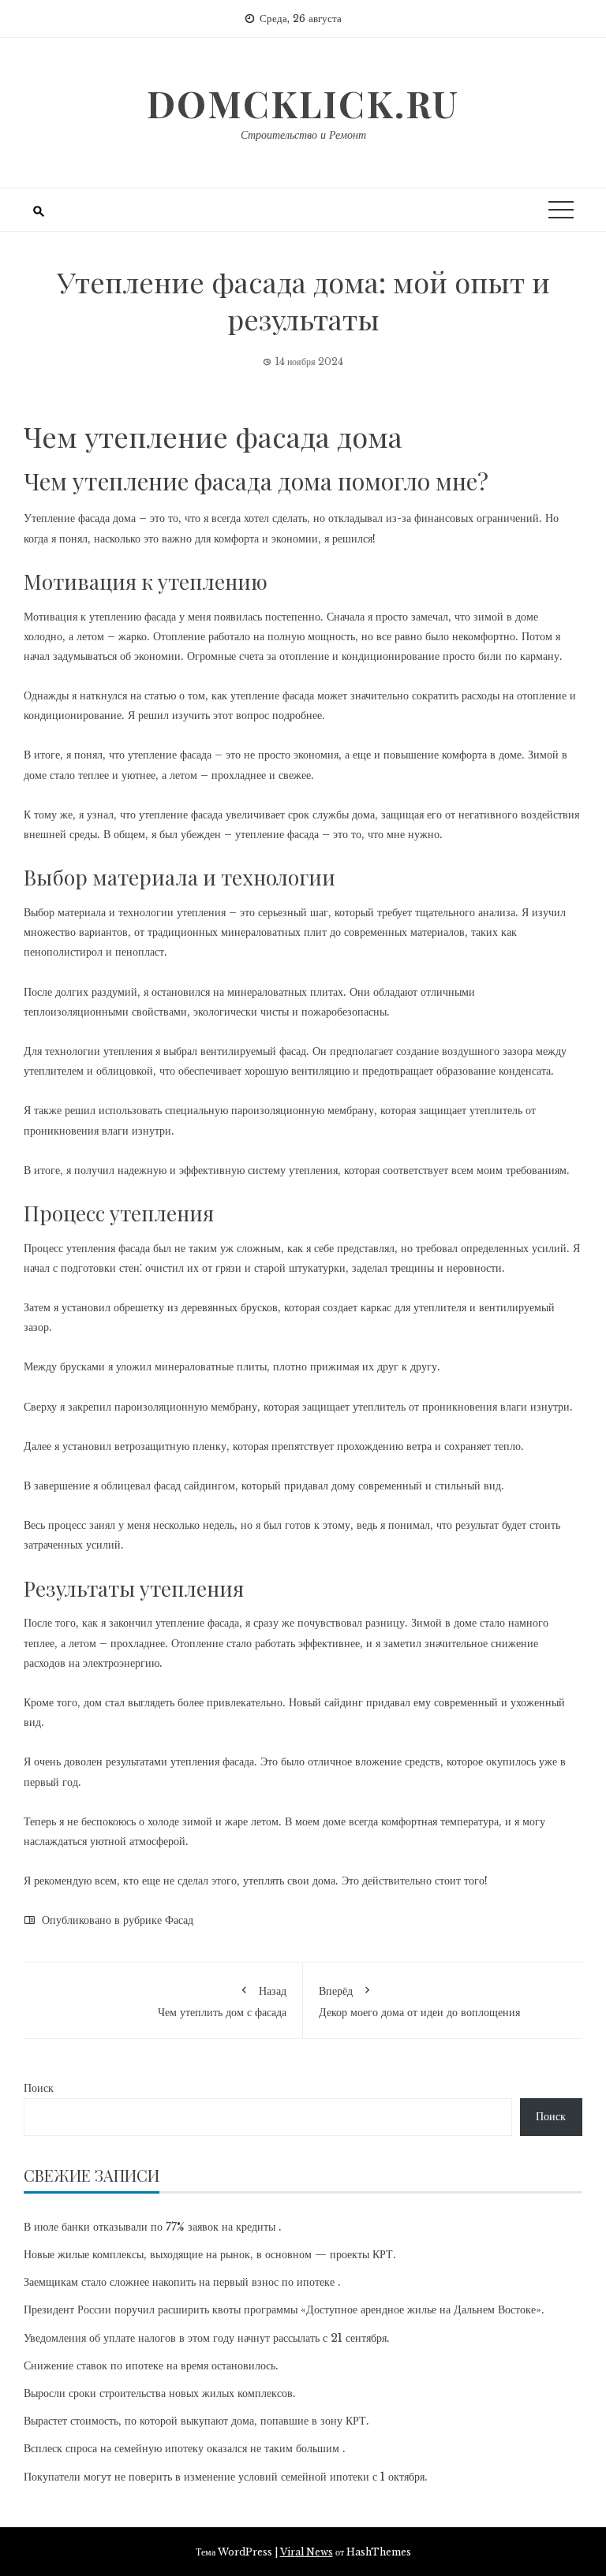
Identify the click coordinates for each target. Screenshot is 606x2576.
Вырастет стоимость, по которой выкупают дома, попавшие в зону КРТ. (196, 2421)
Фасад (179, 1920)
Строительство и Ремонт (303, 135)
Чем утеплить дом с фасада (222, 2001)
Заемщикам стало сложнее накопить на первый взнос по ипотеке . (182, 2282)
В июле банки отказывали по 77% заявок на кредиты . (153, 2227)
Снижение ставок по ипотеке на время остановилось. (151, 2365)
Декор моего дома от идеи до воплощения (419, 2001)
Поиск (39, 2088)
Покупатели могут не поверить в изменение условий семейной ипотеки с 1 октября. (226, 2477)
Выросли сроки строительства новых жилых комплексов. (160, 2393)
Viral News (307, 2552)
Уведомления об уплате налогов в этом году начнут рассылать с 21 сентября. (207, 2338)
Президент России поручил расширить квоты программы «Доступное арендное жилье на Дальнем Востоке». (284, 2309)
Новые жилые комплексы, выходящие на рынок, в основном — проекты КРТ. (210, 2254)
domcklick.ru (303, 103)
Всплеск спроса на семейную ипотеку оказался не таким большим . (185, 2448)
